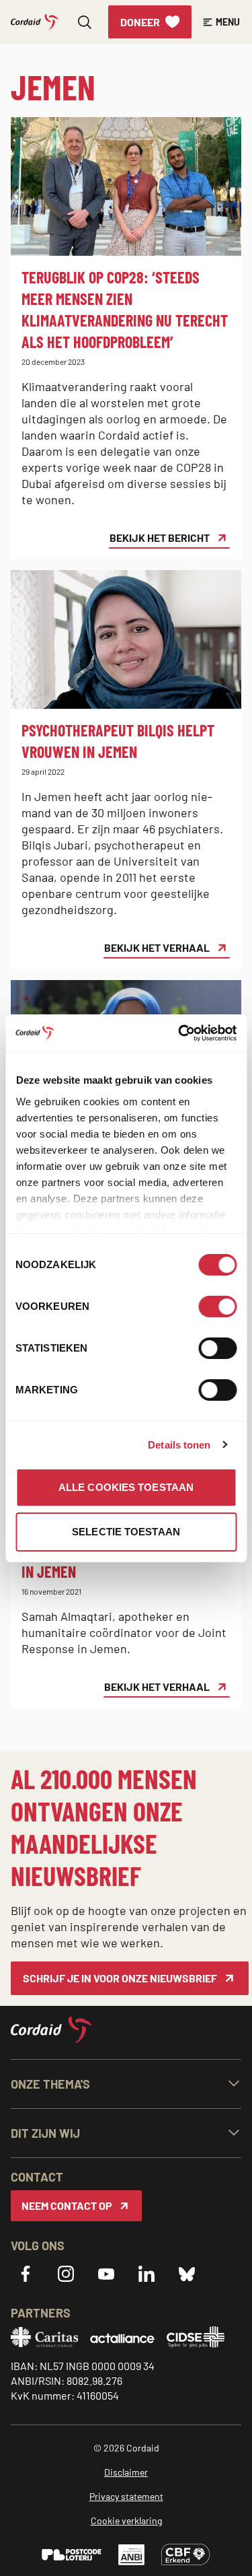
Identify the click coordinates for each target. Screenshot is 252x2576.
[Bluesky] (187, 2274)
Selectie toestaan (126, 1532)
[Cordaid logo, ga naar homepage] (35, 22)
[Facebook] (26, 2274)
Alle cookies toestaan (126, 1487)
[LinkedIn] (146, 2274)
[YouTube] (106, 2274)
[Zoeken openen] (85, 22)
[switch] (217, 1307)
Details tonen (179, 1445)
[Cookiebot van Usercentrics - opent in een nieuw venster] (179, 1033)
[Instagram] (66, 2274)
